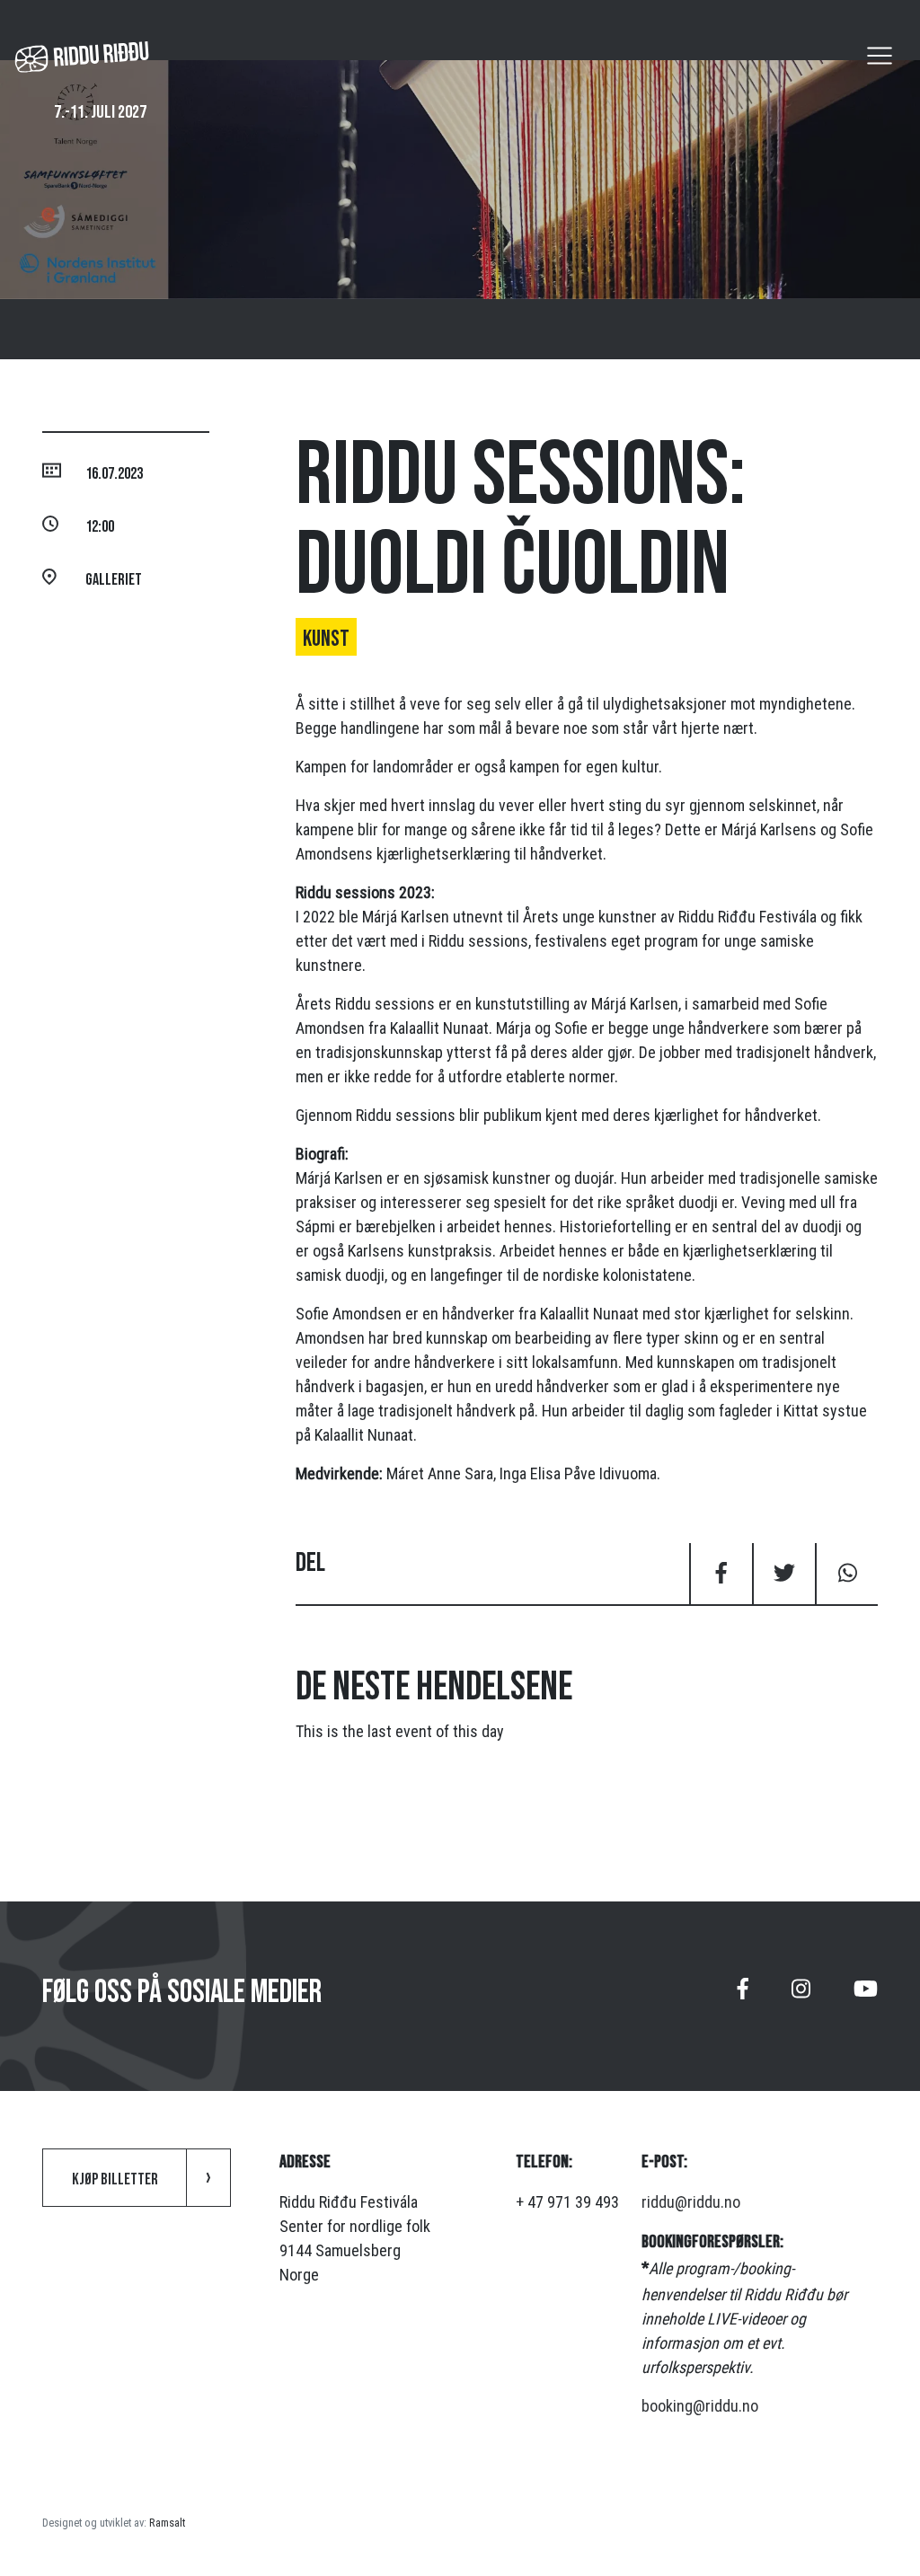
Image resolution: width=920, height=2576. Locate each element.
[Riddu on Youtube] (866, 1996)
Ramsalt (167, 2523)
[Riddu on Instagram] (801, 1996)
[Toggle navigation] (880, 56)
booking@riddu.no (700, 2406)
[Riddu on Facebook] (743, 1996)
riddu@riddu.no (691, 2202)
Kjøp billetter (115, 2179)
